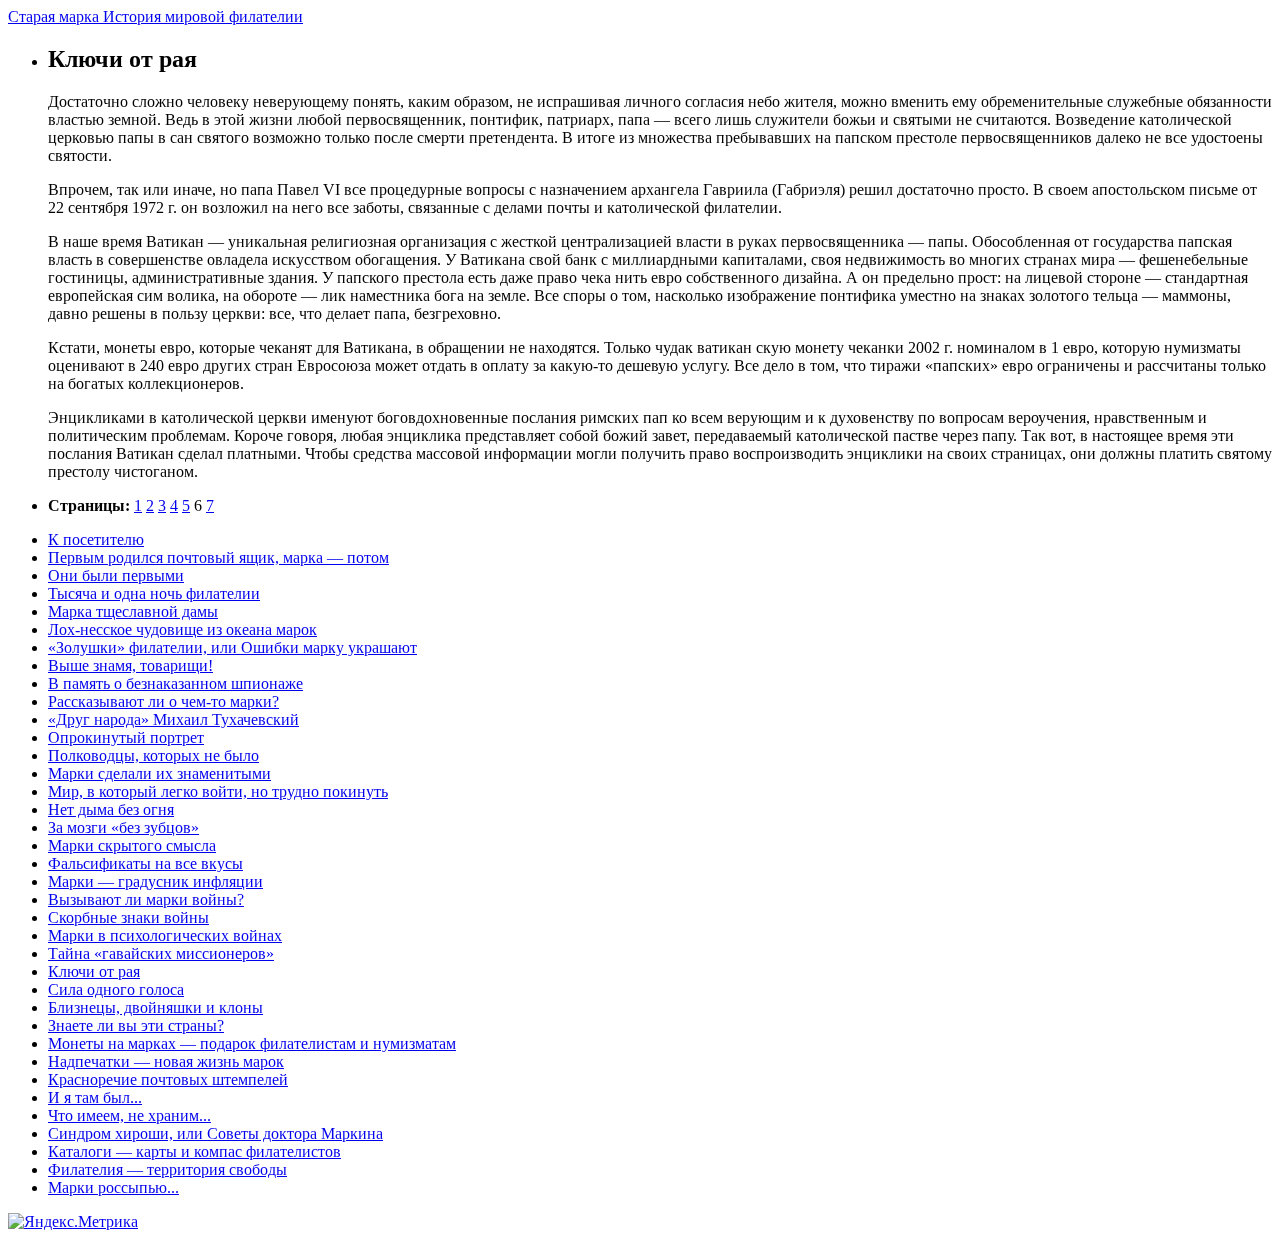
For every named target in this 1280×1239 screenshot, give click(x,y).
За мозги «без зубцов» (123, 827)
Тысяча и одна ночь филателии (154, 593)
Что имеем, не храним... (129, 1115)
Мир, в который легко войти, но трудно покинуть (218, 791)
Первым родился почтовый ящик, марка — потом (218, 557)
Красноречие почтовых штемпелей (168, 1079)
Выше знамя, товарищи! (130, 665)
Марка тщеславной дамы (133, 611)
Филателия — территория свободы (167, 1169)
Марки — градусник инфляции (155, 881)
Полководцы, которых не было (153, 755)
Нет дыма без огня (111, 809)
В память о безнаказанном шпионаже (175, 683)
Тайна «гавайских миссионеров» (161, 953)
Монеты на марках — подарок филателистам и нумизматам (252, 1043)
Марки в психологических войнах (165, 935)
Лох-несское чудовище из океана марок (182, 629)
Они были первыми (116, 575)
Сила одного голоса (116, 989)
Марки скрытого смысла (132, 845)
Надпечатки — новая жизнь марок (166, 1061)
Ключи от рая (94, 971)
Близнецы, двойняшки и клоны (155, 1007)
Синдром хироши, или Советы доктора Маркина (215, 1133)
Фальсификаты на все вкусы (145, 863)
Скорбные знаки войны (128, 917)
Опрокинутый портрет (126, 737)
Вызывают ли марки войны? (146, 899)
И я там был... (95, 1097)
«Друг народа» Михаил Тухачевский (173, 719)
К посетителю (96, 539)
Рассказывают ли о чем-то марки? (163, 701)
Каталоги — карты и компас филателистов (194, 1151)
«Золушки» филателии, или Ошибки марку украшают (232, 647)
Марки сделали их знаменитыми (159, 773)
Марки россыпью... (113, 1187)
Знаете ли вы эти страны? (136, 1025)
